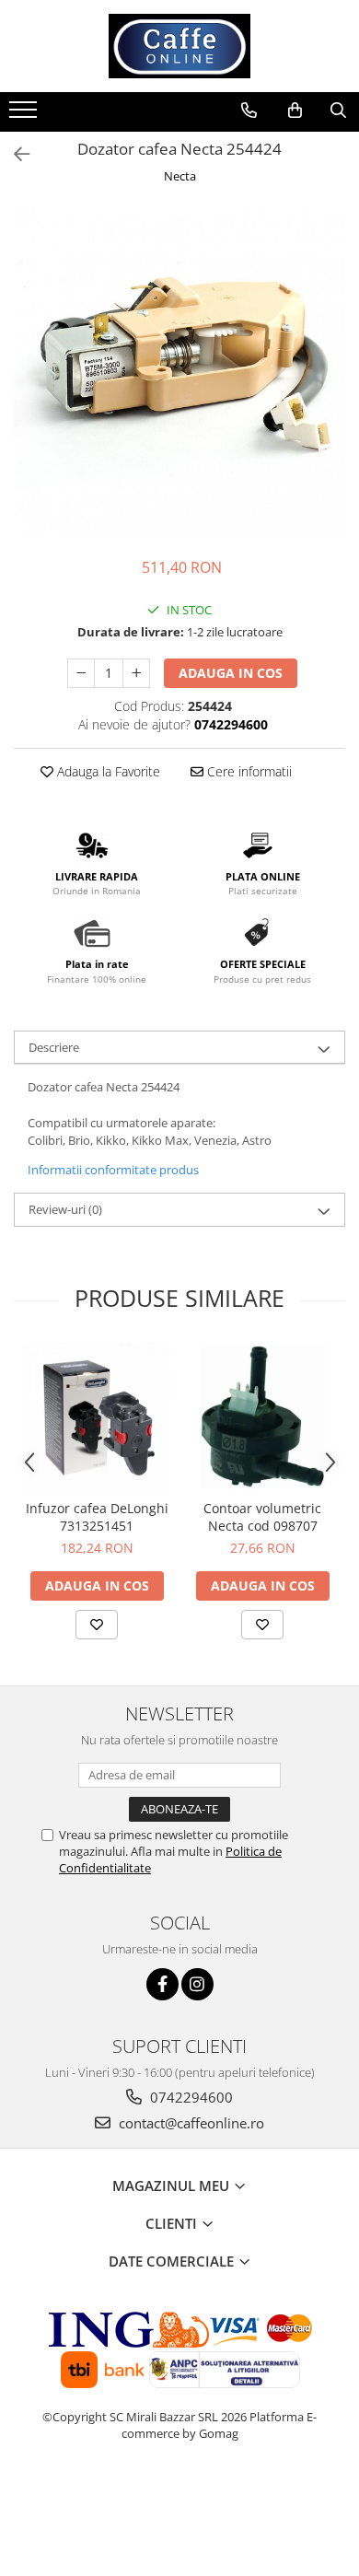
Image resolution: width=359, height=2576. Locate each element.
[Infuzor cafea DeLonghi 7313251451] (97, 1416)
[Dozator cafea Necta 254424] (179, 373)
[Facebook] (162, 1984)
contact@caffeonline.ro (190, 2123)
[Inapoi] (14, 154)
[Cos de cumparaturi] (295, 111)
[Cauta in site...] (338, 111)
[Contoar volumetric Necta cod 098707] (262, 1416)
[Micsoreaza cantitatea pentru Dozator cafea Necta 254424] (81, 673)
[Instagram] (197, 1984)
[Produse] (25, 115)
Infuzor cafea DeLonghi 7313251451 (97, 1517)
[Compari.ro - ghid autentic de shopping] (180, 2505)
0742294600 (190, 2097)
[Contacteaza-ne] (249, 111)
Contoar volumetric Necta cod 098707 (262, 1517)
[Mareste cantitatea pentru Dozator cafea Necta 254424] (136, 673)
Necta (180, 176)
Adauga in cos (231, 673)
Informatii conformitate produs (113, 1170)
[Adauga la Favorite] (97, 1625)
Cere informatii (248, 771)
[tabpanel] (179, 373)
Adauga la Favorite (107, 771)
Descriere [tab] (54, 1047)
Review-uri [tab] (65, 1209)
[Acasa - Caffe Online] (179, 46)
